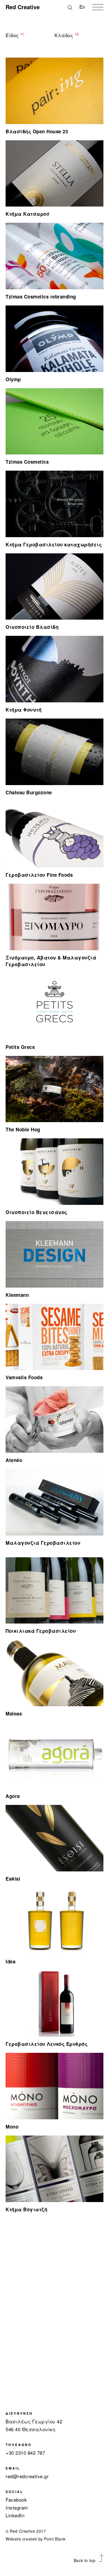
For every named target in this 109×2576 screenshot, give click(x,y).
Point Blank (55, 2539)
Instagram (17, 2507)
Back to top (85, 2560)
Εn (82, 7)
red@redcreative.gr (27, 2476)
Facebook (16, 2500)
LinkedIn (15, 2515)
